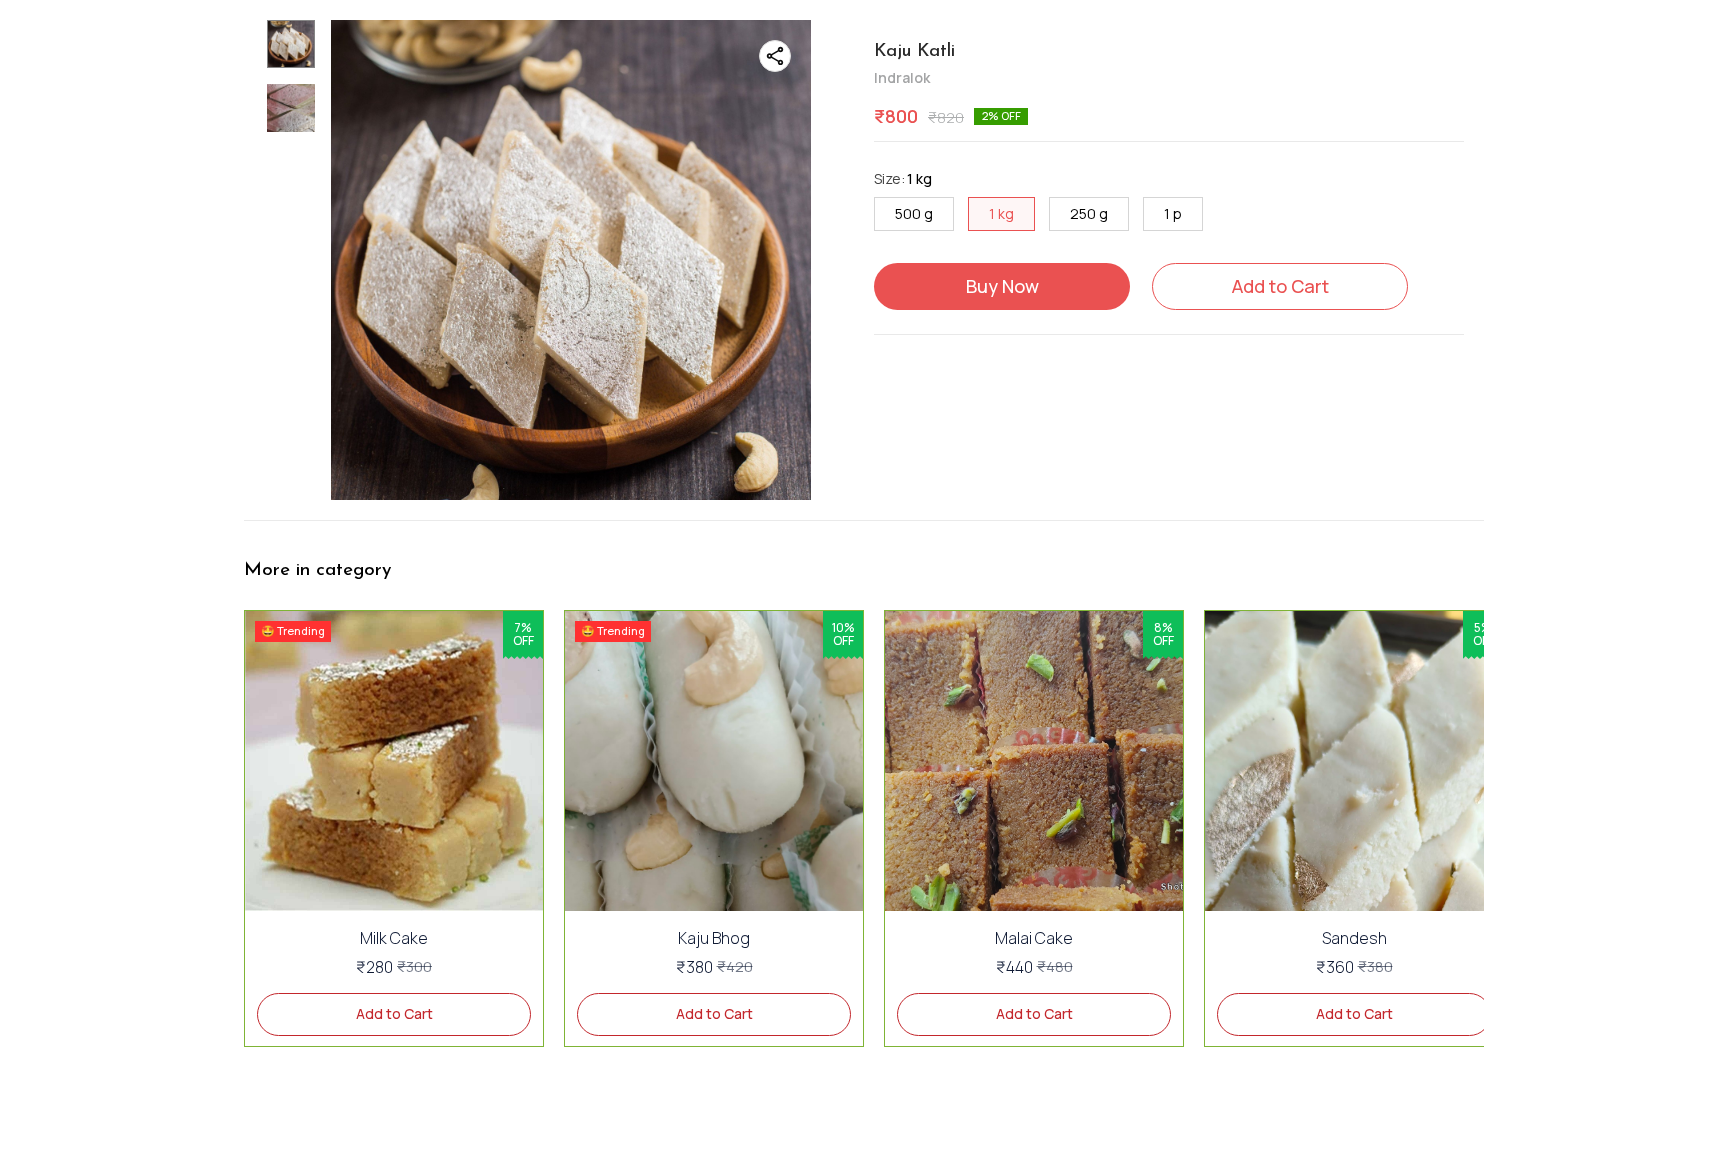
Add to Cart (1280, 286)
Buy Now (1002, 286)
